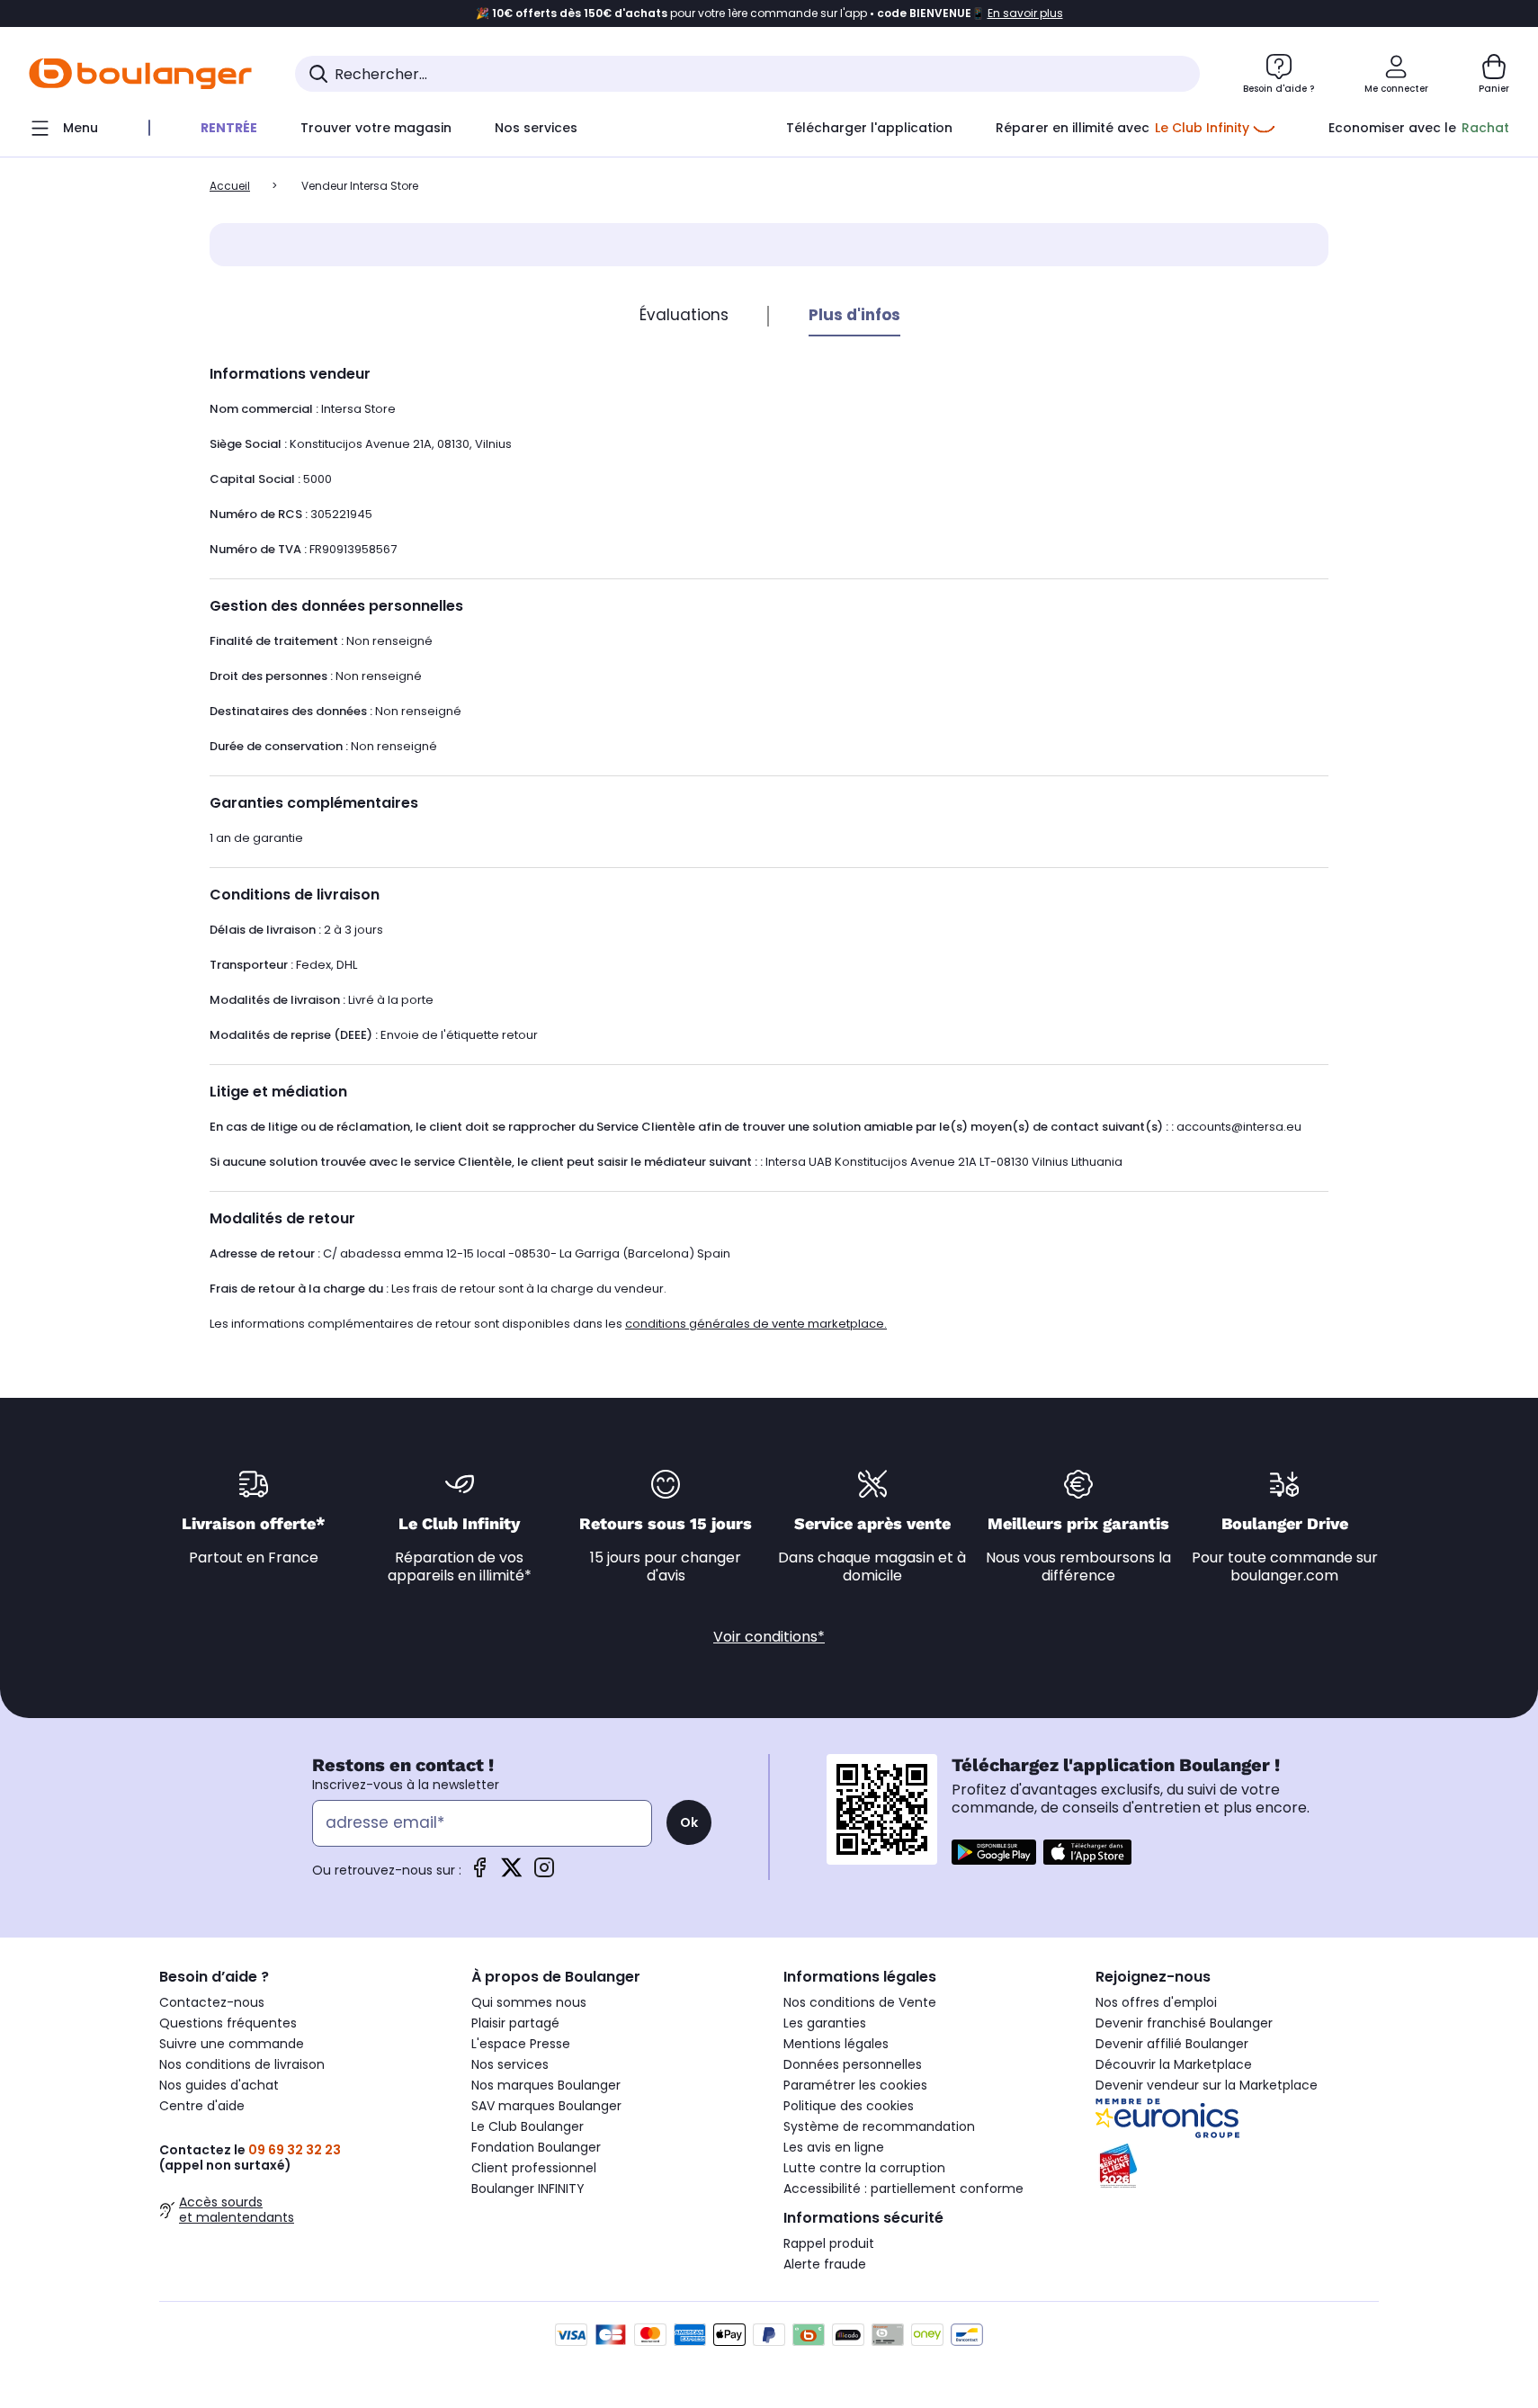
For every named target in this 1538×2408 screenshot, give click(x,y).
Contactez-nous (212, 2002)
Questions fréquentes (228, 2023)
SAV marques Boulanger (546, 2106)
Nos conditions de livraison (242, 2064)
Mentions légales (836, 2044)
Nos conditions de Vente (860, 2002)
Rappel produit (829, 2243)
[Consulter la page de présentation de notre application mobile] (994, 1852)
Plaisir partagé (515, 2023)
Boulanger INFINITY (528, 2189)
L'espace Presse (521, 2044)
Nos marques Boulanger (546, 2085)
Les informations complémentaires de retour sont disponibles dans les (548, 1324)
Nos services (510, 2064)
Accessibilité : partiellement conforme (903, 2189)
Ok (689, 1822)
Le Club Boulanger (528, 2126)
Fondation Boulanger (536, 2147)
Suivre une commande (232, 2044)
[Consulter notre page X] (512, 1873)
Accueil (230, 186)
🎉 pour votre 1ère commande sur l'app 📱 (769, 13)
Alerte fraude (825, 2264)
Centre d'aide (202, 2106)
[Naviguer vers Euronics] (1237, 2118)
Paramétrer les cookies (855, 2085)
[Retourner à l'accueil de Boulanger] (140, 74)
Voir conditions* (769, 1637)
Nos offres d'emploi (1156, 2002)
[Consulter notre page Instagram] (544, 1873)
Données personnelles (853, 2064)
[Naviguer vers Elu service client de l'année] (1237, 2166)
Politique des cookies (849, 2106)
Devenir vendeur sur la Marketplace (1207, 2085)
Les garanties (825, 2023)
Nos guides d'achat (219, 2085)
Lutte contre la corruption (864, 2168)
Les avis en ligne (834, 2147)
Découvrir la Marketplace (1174, 2064)
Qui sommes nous (529, 2002)
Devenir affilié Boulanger (1172, 2044)
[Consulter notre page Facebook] (479, 1873)
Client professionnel (534, 2168)
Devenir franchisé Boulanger (1184, 2023)
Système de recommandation (879, 2126)
